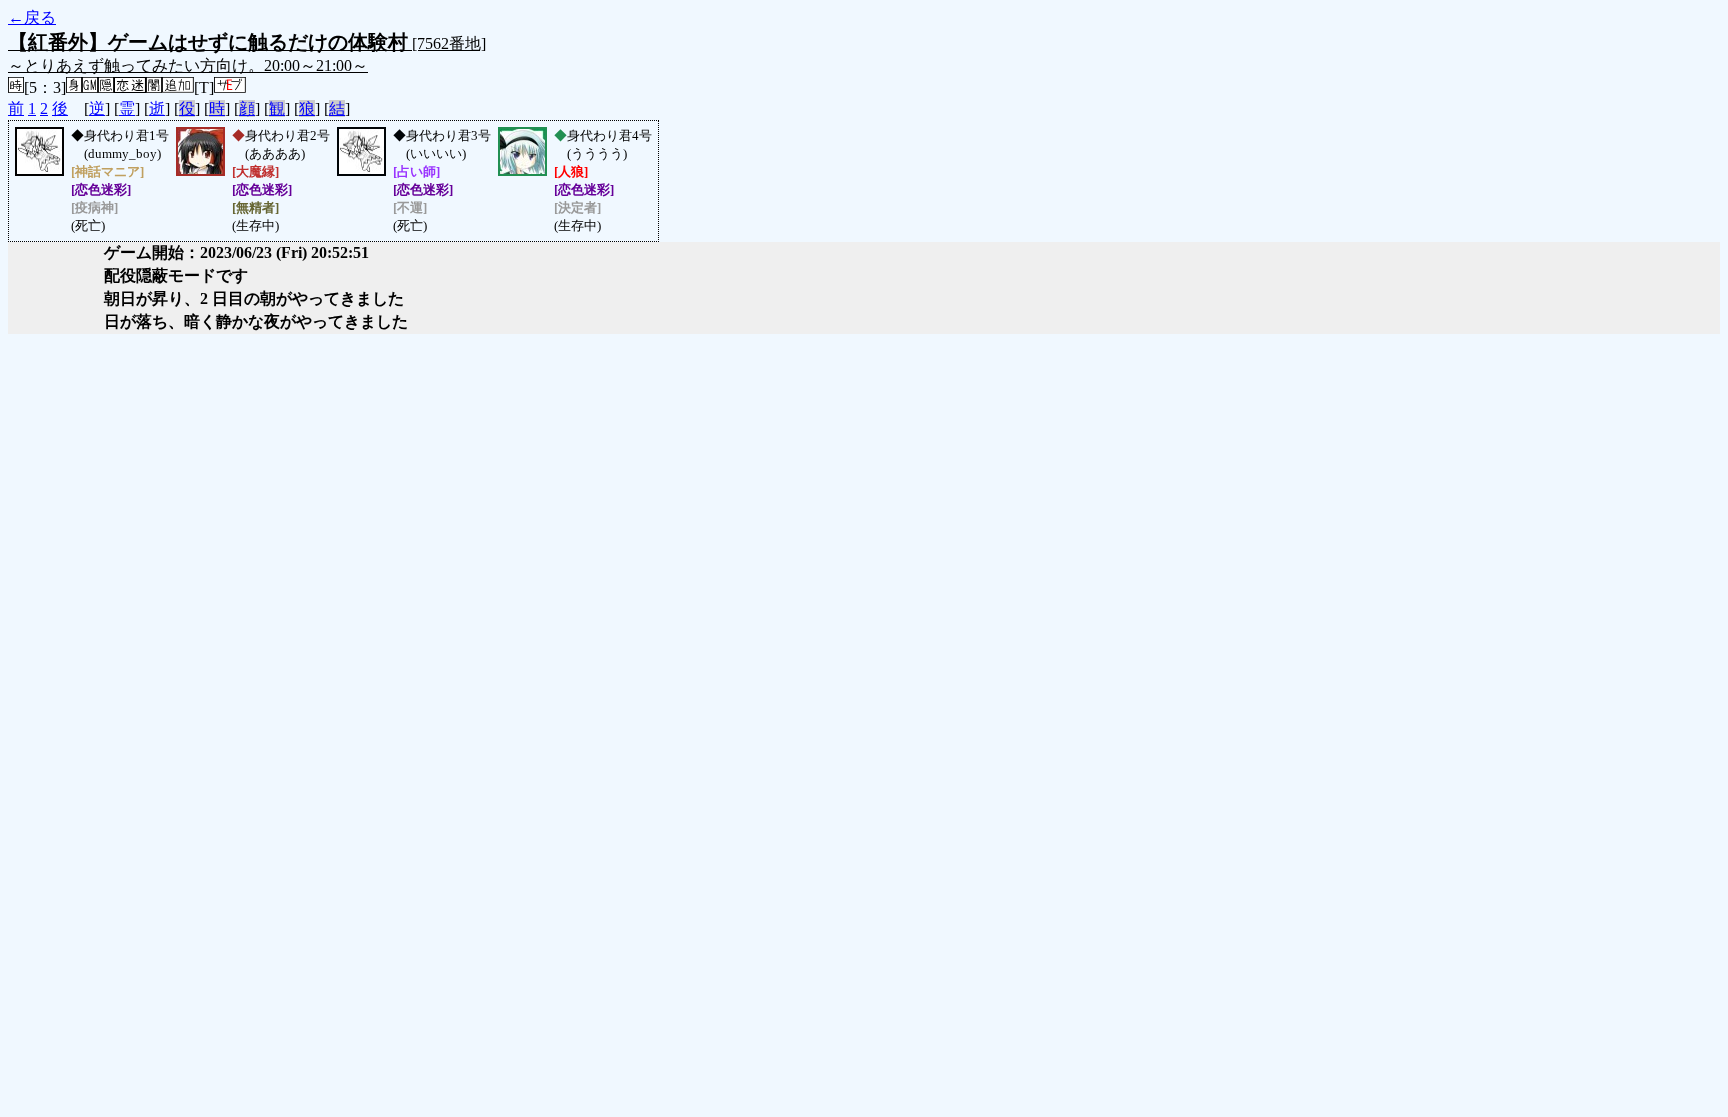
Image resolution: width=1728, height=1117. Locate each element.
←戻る (32, 17)
